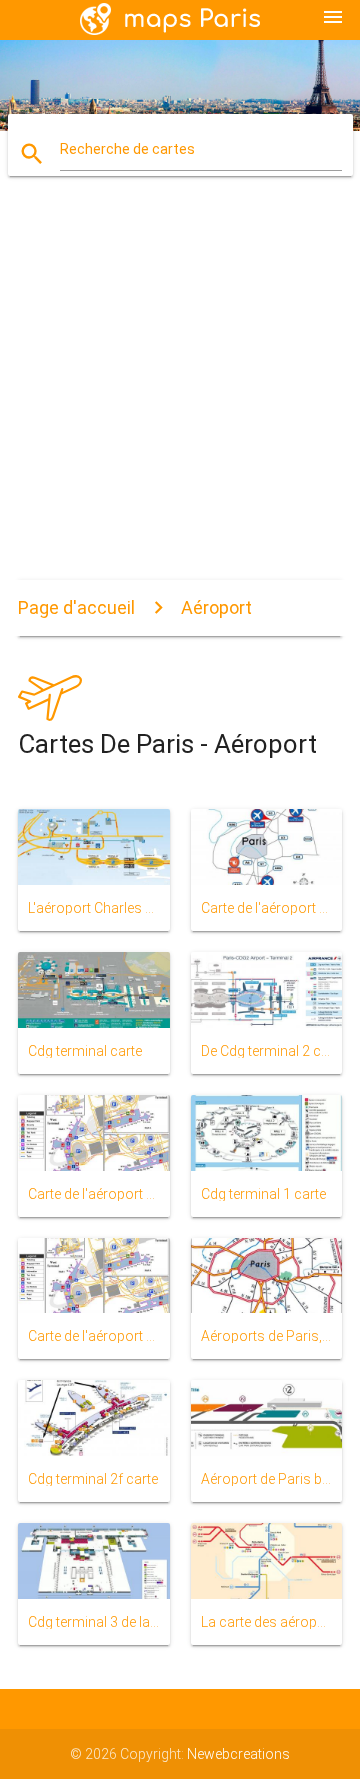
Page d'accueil (76, 607)
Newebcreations (238, 1754)
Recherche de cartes (127, 149)
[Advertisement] (180, 390)
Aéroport (216, 607)
